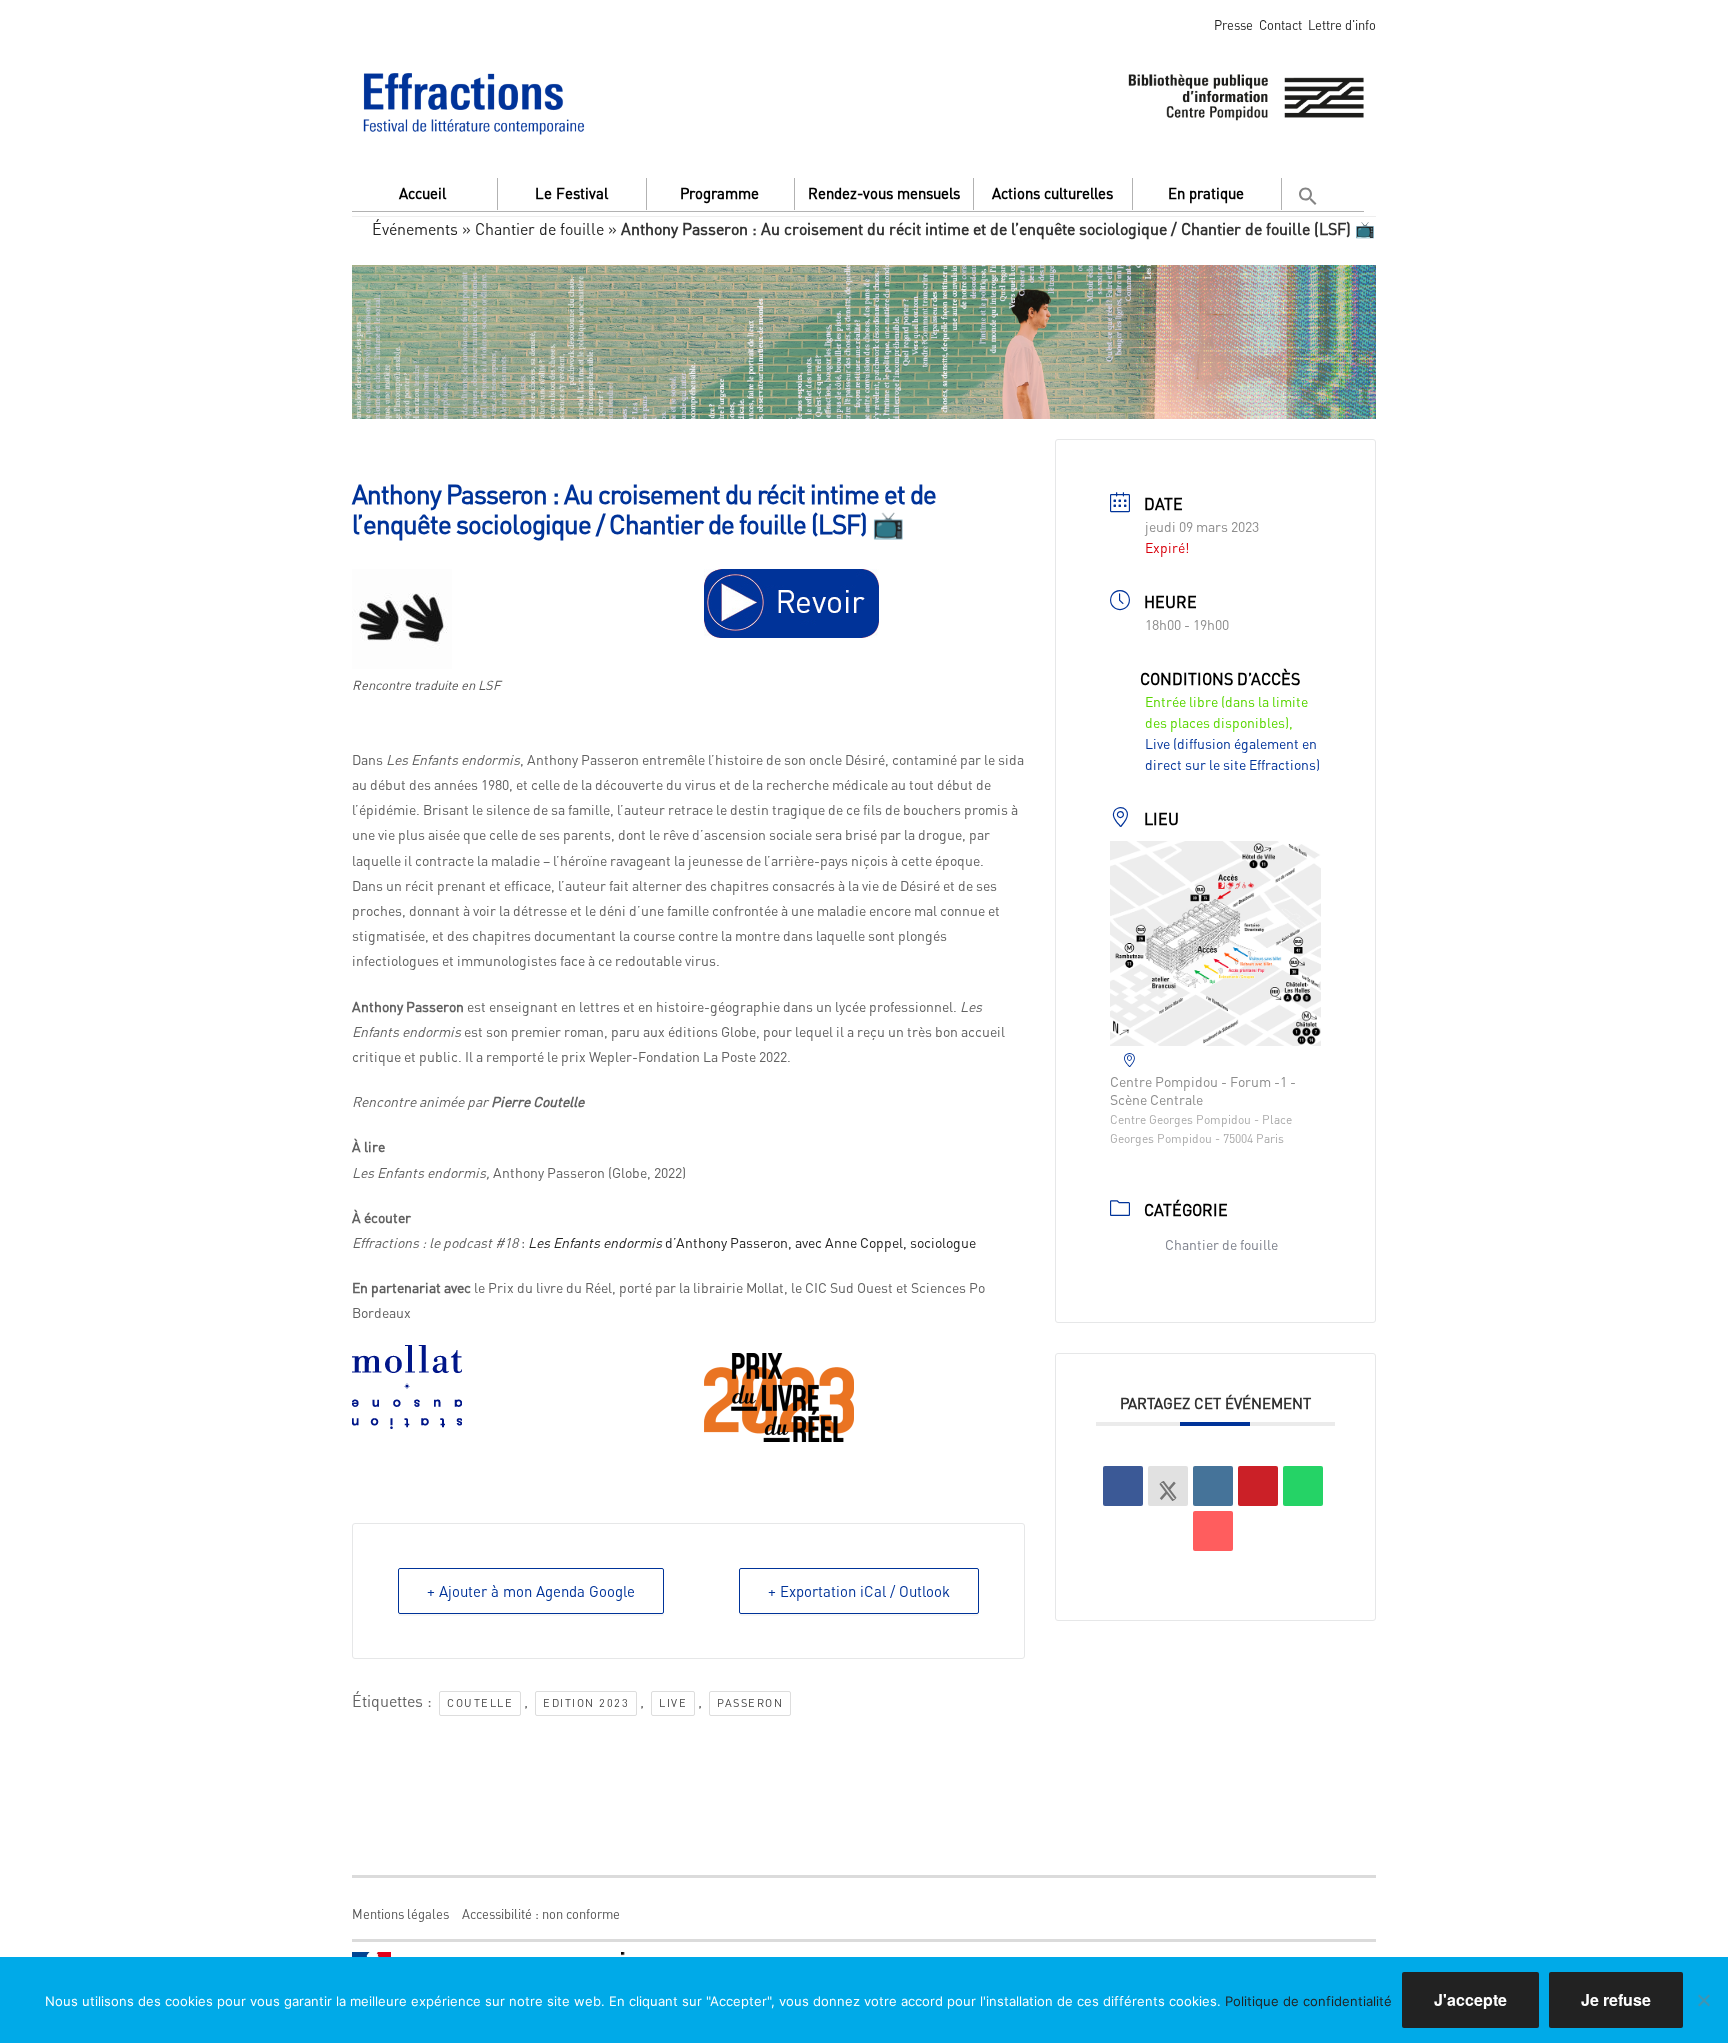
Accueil (422, 193)
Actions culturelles (1052, 193)
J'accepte (1470, 1999)
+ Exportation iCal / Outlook (859, 1591)
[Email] (1213, 1531)
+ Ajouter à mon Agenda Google (531, 1591)
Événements (415, 228)
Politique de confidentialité (1308, 2001)
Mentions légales (400, 1913)
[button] (1311, 191)
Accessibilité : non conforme (541, 1913)
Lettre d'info (1342, 24)
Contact (1280, 24)
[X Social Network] (1168, 1486)
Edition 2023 (586, 1703)
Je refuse (1616, 1999)
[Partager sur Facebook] (1123, 1486)
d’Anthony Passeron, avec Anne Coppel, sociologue (752, 1242)
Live (673, 1703)
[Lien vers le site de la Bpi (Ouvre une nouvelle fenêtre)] (1246, 93)
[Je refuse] (1703, 2000)
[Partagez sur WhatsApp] (1303, 1486)
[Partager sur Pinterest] (1258, 1486)
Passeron (750, 1703)
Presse (1233, 24)
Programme (719, 193)
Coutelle (480, 1703)
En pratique (1206, 193)
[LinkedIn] (1213, 1486)
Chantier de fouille (539, 228)
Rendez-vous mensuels (884, 193)
